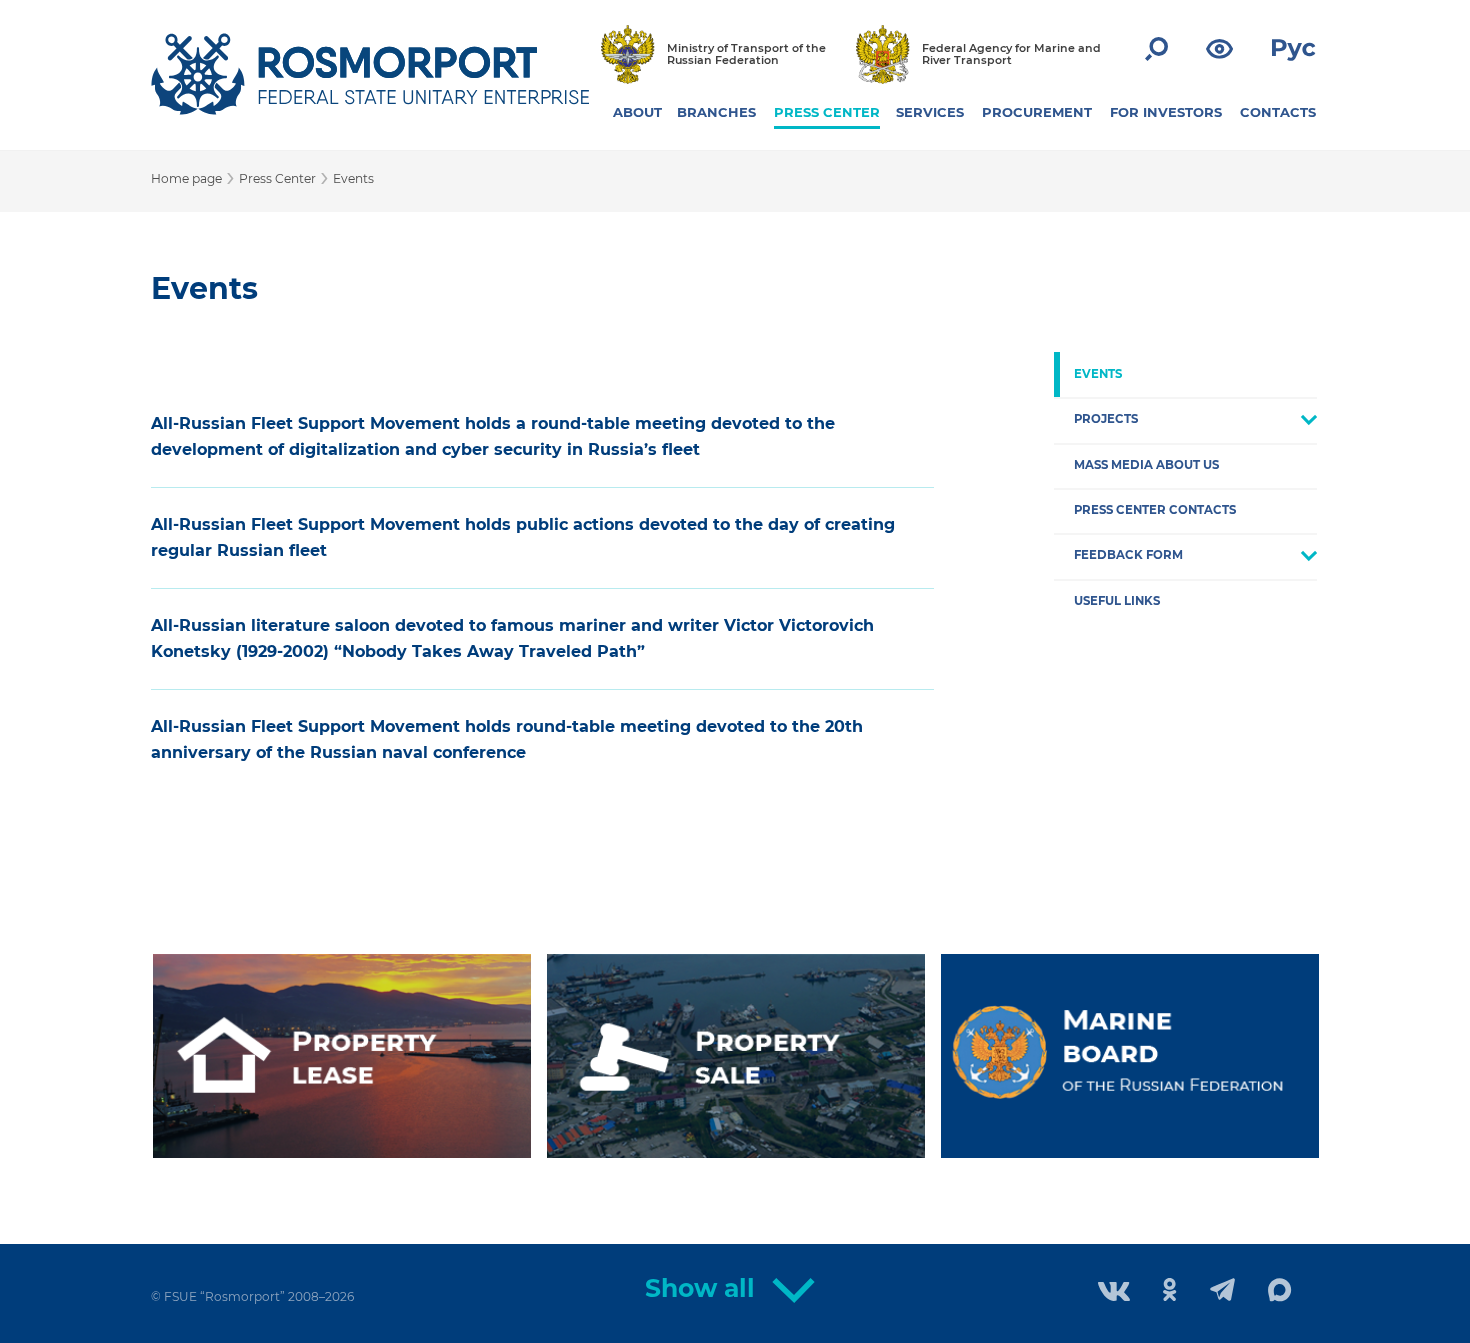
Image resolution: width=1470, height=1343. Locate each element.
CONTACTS (1278, 112)
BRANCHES (716, 112)
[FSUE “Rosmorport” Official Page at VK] (1114, 1293)
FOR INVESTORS (1166, 112)
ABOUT (637, 112)
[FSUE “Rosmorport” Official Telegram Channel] (1222, 1291)
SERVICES (930, 112)
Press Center (277, 178)
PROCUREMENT (1037, 112)
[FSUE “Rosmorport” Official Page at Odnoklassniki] (1170, 1291)
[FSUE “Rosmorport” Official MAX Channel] (1280, 1291)
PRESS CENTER (827, 112)
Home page (186, 178)
